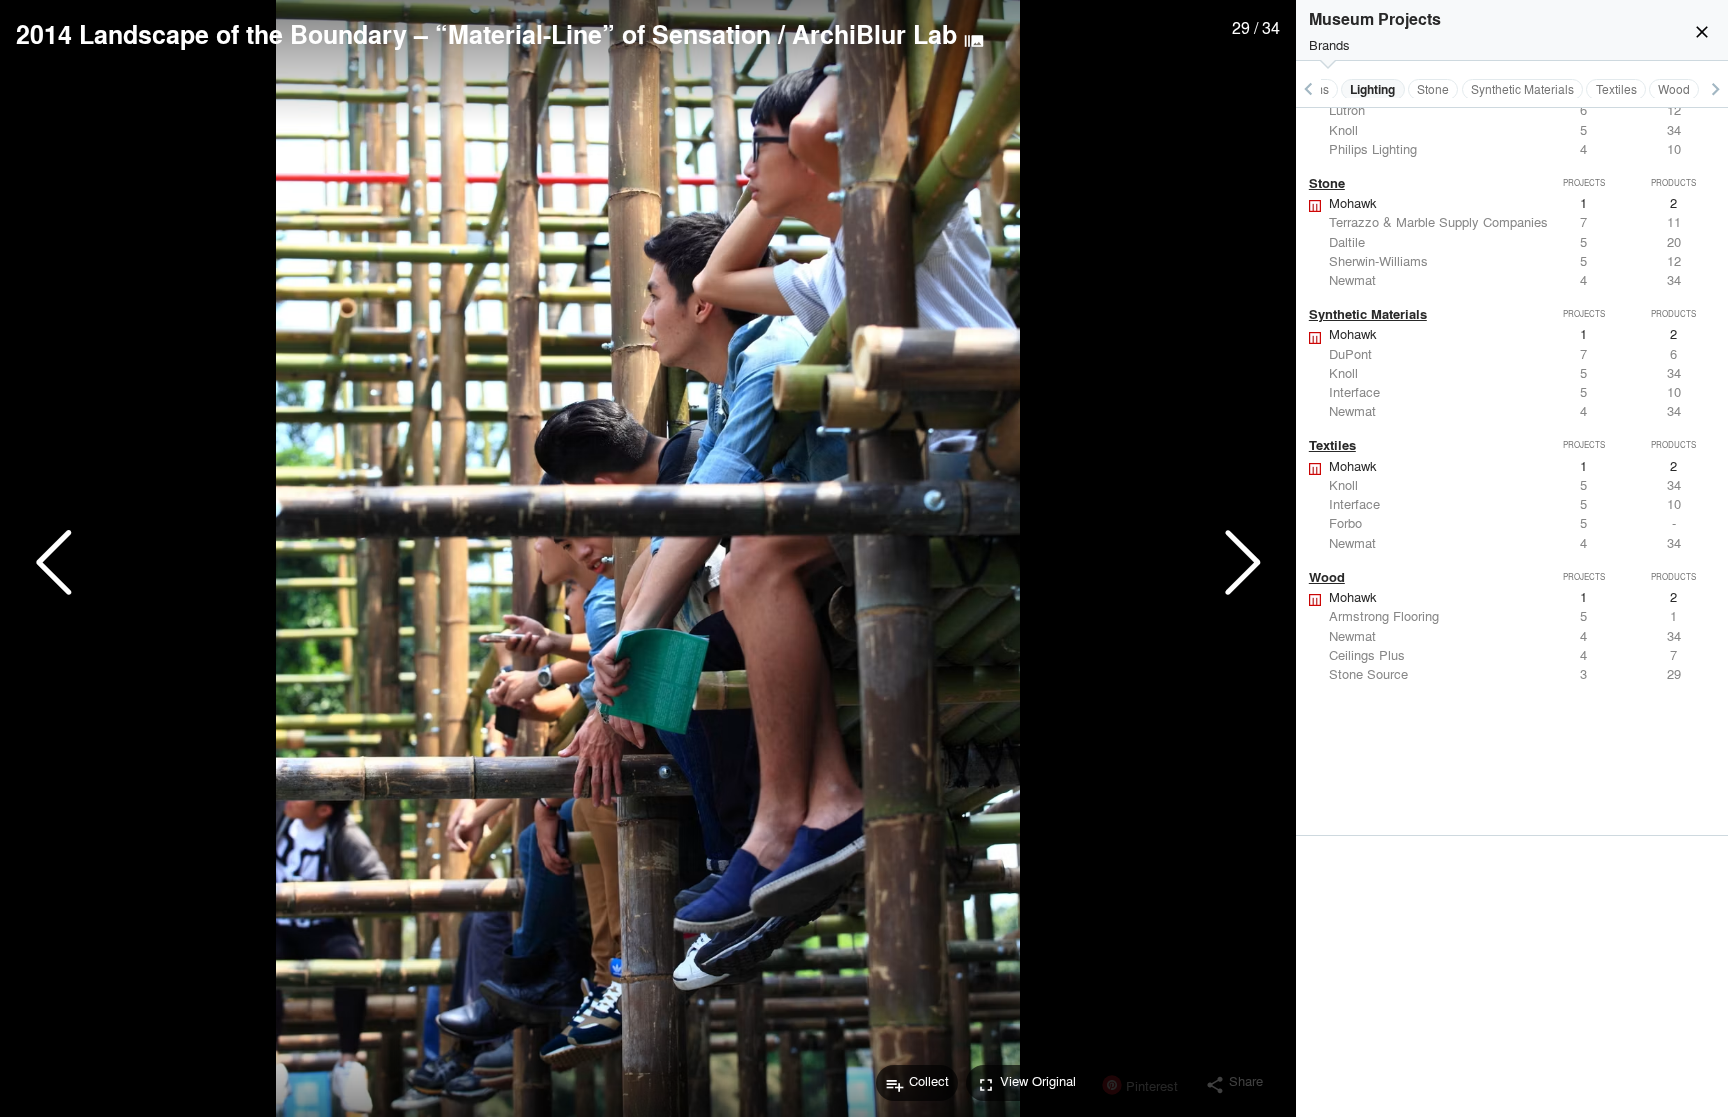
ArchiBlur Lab (874, 34)
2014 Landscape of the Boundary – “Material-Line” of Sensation (393, 34)
